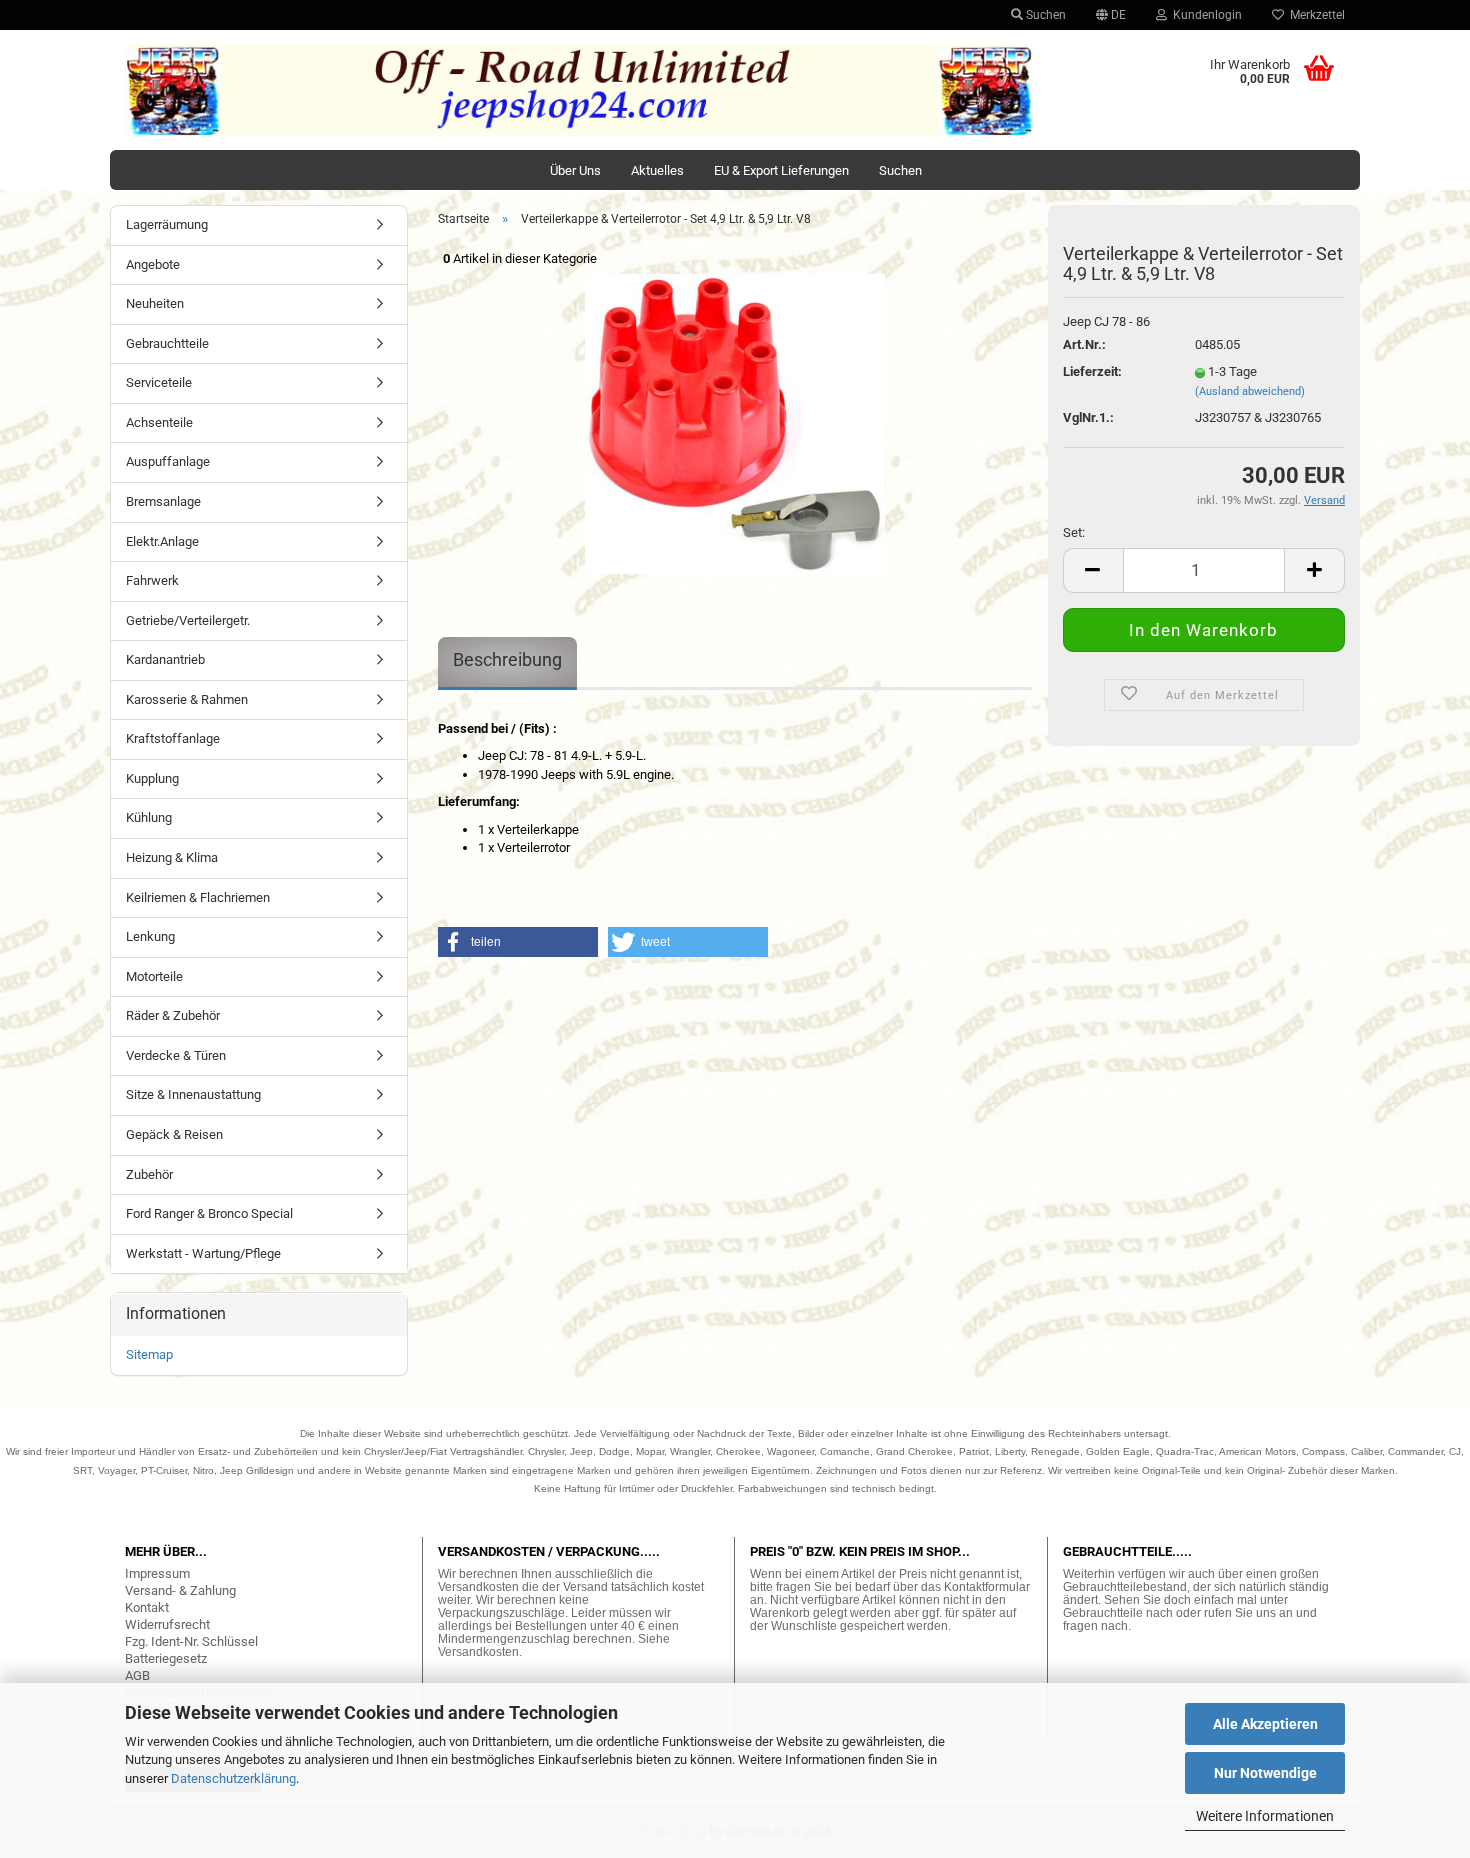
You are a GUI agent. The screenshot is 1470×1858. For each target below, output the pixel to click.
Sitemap (149, 1354)
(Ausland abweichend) (1250, 391)
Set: (1074, 532)
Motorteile (154, 976)
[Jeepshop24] (579, 90)
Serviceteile (159, 382)
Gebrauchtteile (167, 343)
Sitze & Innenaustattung (193, 1094)
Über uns (575, 170)
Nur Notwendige (1265, 1773)
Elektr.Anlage (162, 541)
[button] (518, 942)
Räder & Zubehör (173, 1015)
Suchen (1044, 15)
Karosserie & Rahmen (187, 699)
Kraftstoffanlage (173, 738)
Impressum (157, 1573)
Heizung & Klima (172, 857)
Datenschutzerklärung (233, 1778)
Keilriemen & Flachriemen (198, 897)
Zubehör (149, 1174)
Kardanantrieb (165, 659)
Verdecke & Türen (176, 1055)
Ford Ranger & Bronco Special (209, 1213)
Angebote (153, 264)
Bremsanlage (163, 501)
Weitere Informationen (1265, 1816)
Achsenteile (159, 422)
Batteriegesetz (166, 1658)
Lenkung (150, 936)
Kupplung (152, 778)
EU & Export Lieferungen (781, 170)
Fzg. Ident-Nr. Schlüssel (191, 1641)
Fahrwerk (152, 580)
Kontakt (147, 1607)
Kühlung (149, 817)
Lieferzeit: (1092, 371)
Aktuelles (657, 170)
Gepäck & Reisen (174, 1134)
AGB (137, 1675)
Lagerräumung (167, 224)
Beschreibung (507, 659)
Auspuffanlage (168, 461)
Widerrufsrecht (167, 1624)
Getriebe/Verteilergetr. (188, 620)
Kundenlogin (1204, 15)
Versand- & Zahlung (180, 1590)
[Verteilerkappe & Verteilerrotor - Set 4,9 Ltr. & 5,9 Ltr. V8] (735, 422)
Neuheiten (155, 303)
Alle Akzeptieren (1265, 1724)
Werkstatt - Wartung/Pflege (203, 1253)
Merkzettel (1314, 15)
